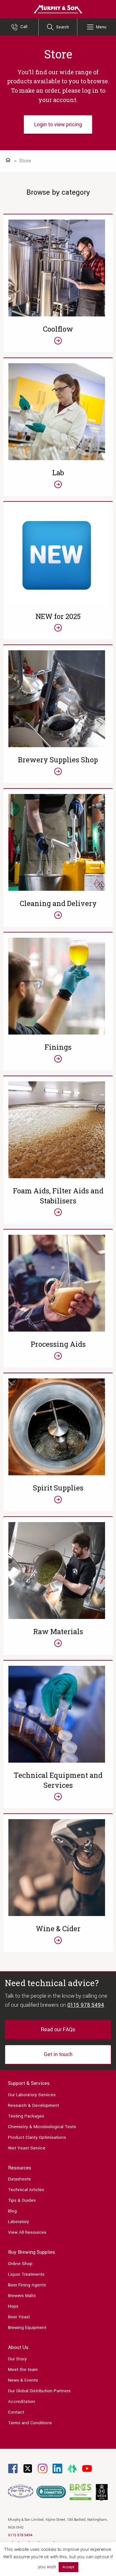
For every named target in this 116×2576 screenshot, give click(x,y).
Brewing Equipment (27, 2328)
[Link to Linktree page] (72, 2468)
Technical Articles (26, 2190)
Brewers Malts (22, 2296)
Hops (13, 2306)
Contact (16, 2412)
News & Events (23, 2380)
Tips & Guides (22, 2200)
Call (24, 27)
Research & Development (34, 2105)
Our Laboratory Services (32, 2095)
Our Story (17, 2359)
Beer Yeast (19, 2317)
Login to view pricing (58, 124)
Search (63, 27)
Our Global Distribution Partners (39, 2391)
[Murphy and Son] (58, 9)
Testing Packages (26, 2116)
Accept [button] (68, 2567)
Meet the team (23, 2370)
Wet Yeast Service (27, 2148)
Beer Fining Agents (27, 2285)
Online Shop (20, 2264)
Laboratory (19, 2222)
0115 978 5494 (86, 2005)
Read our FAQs (58, 2030)
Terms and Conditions (30, 2423)
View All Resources (27, 2232)
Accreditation (22, 2401)
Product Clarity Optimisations (37, 2137)
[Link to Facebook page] (13, 2468)
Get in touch (58, 2054)
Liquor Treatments (26, 2274)
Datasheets (19, 2179)
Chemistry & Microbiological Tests (42, 2127)
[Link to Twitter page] (28, 2468)
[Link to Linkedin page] (57, 2468)
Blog (12, 2211)
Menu (101, 27)
